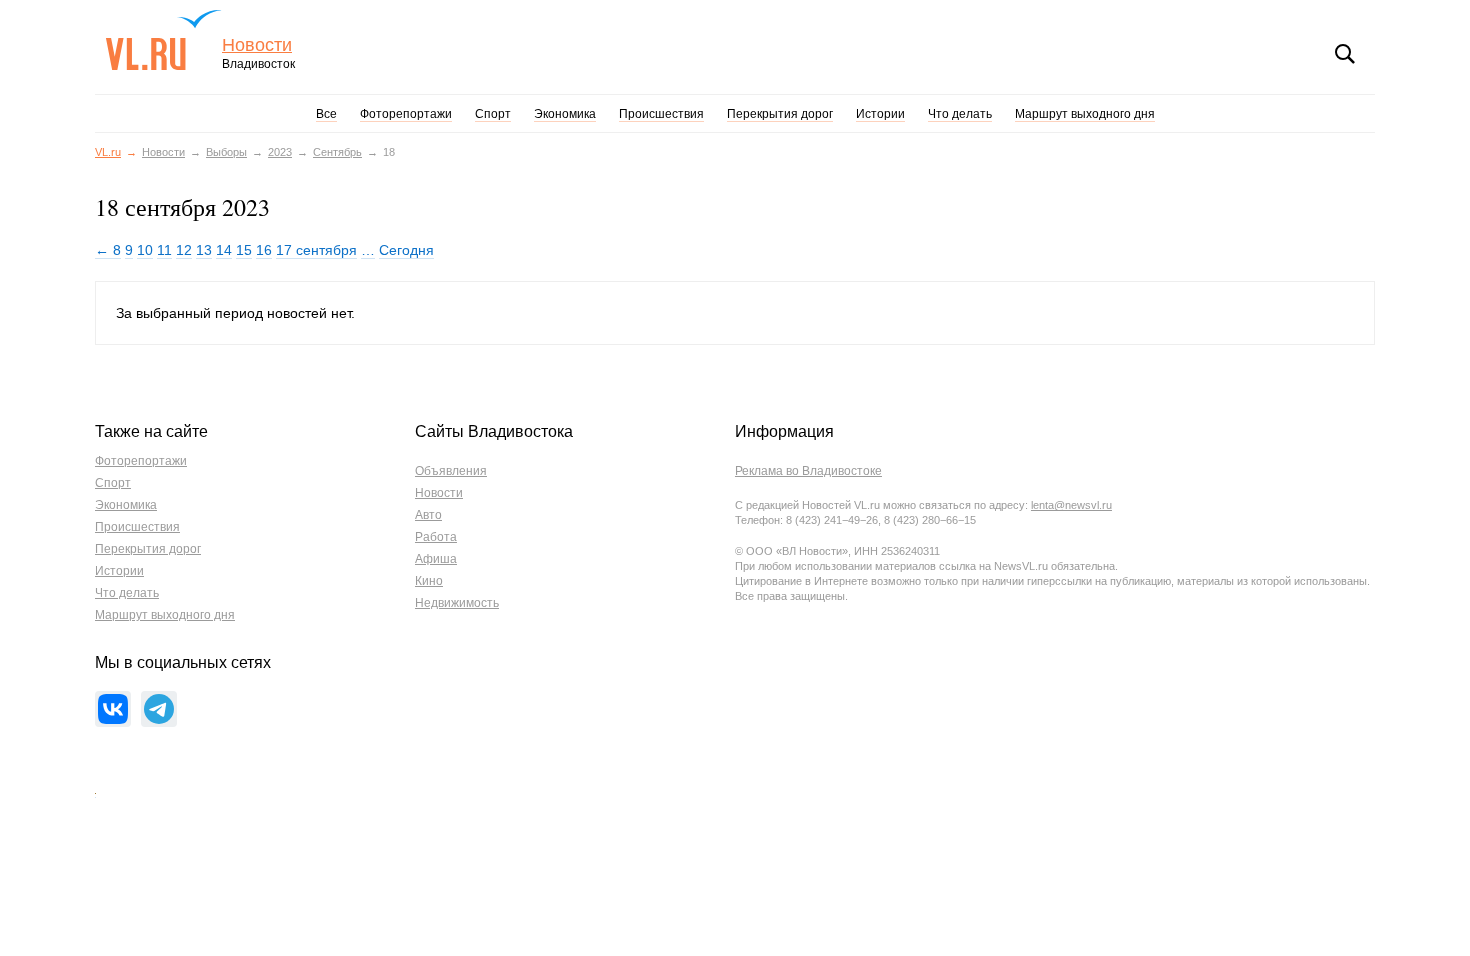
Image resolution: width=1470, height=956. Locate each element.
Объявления (451, 471)
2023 (280, 152)
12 (184, 250)
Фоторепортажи (406, 114)
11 (164, 250)
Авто (428, 515)
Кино (429, 581)
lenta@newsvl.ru (1071, 505)
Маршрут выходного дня (1085, 114)
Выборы (226, 152)
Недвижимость (457, 603)
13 (204, 250)
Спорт (493, 114)
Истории (880, 114)
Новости (257, 45)
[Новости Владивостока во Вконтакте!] (113, 709)
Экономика (565, 114)
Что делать (960, 114)
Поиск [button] (1345, 54)
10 (145, 250)
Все (326, 114)
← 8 (108, 250)
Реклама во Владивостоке (808, 471)
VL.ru (163, 40)
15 (244, 250)
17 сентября (316, 250)
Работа (436, 537)
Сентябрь (337, 152)
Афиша (436, 559)
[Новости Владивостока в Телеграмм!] (159, 709)
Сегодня (406, 250)
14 (224, 250)
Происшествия (661, 114)
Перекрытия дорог (780, 114)
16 (264, 250)
